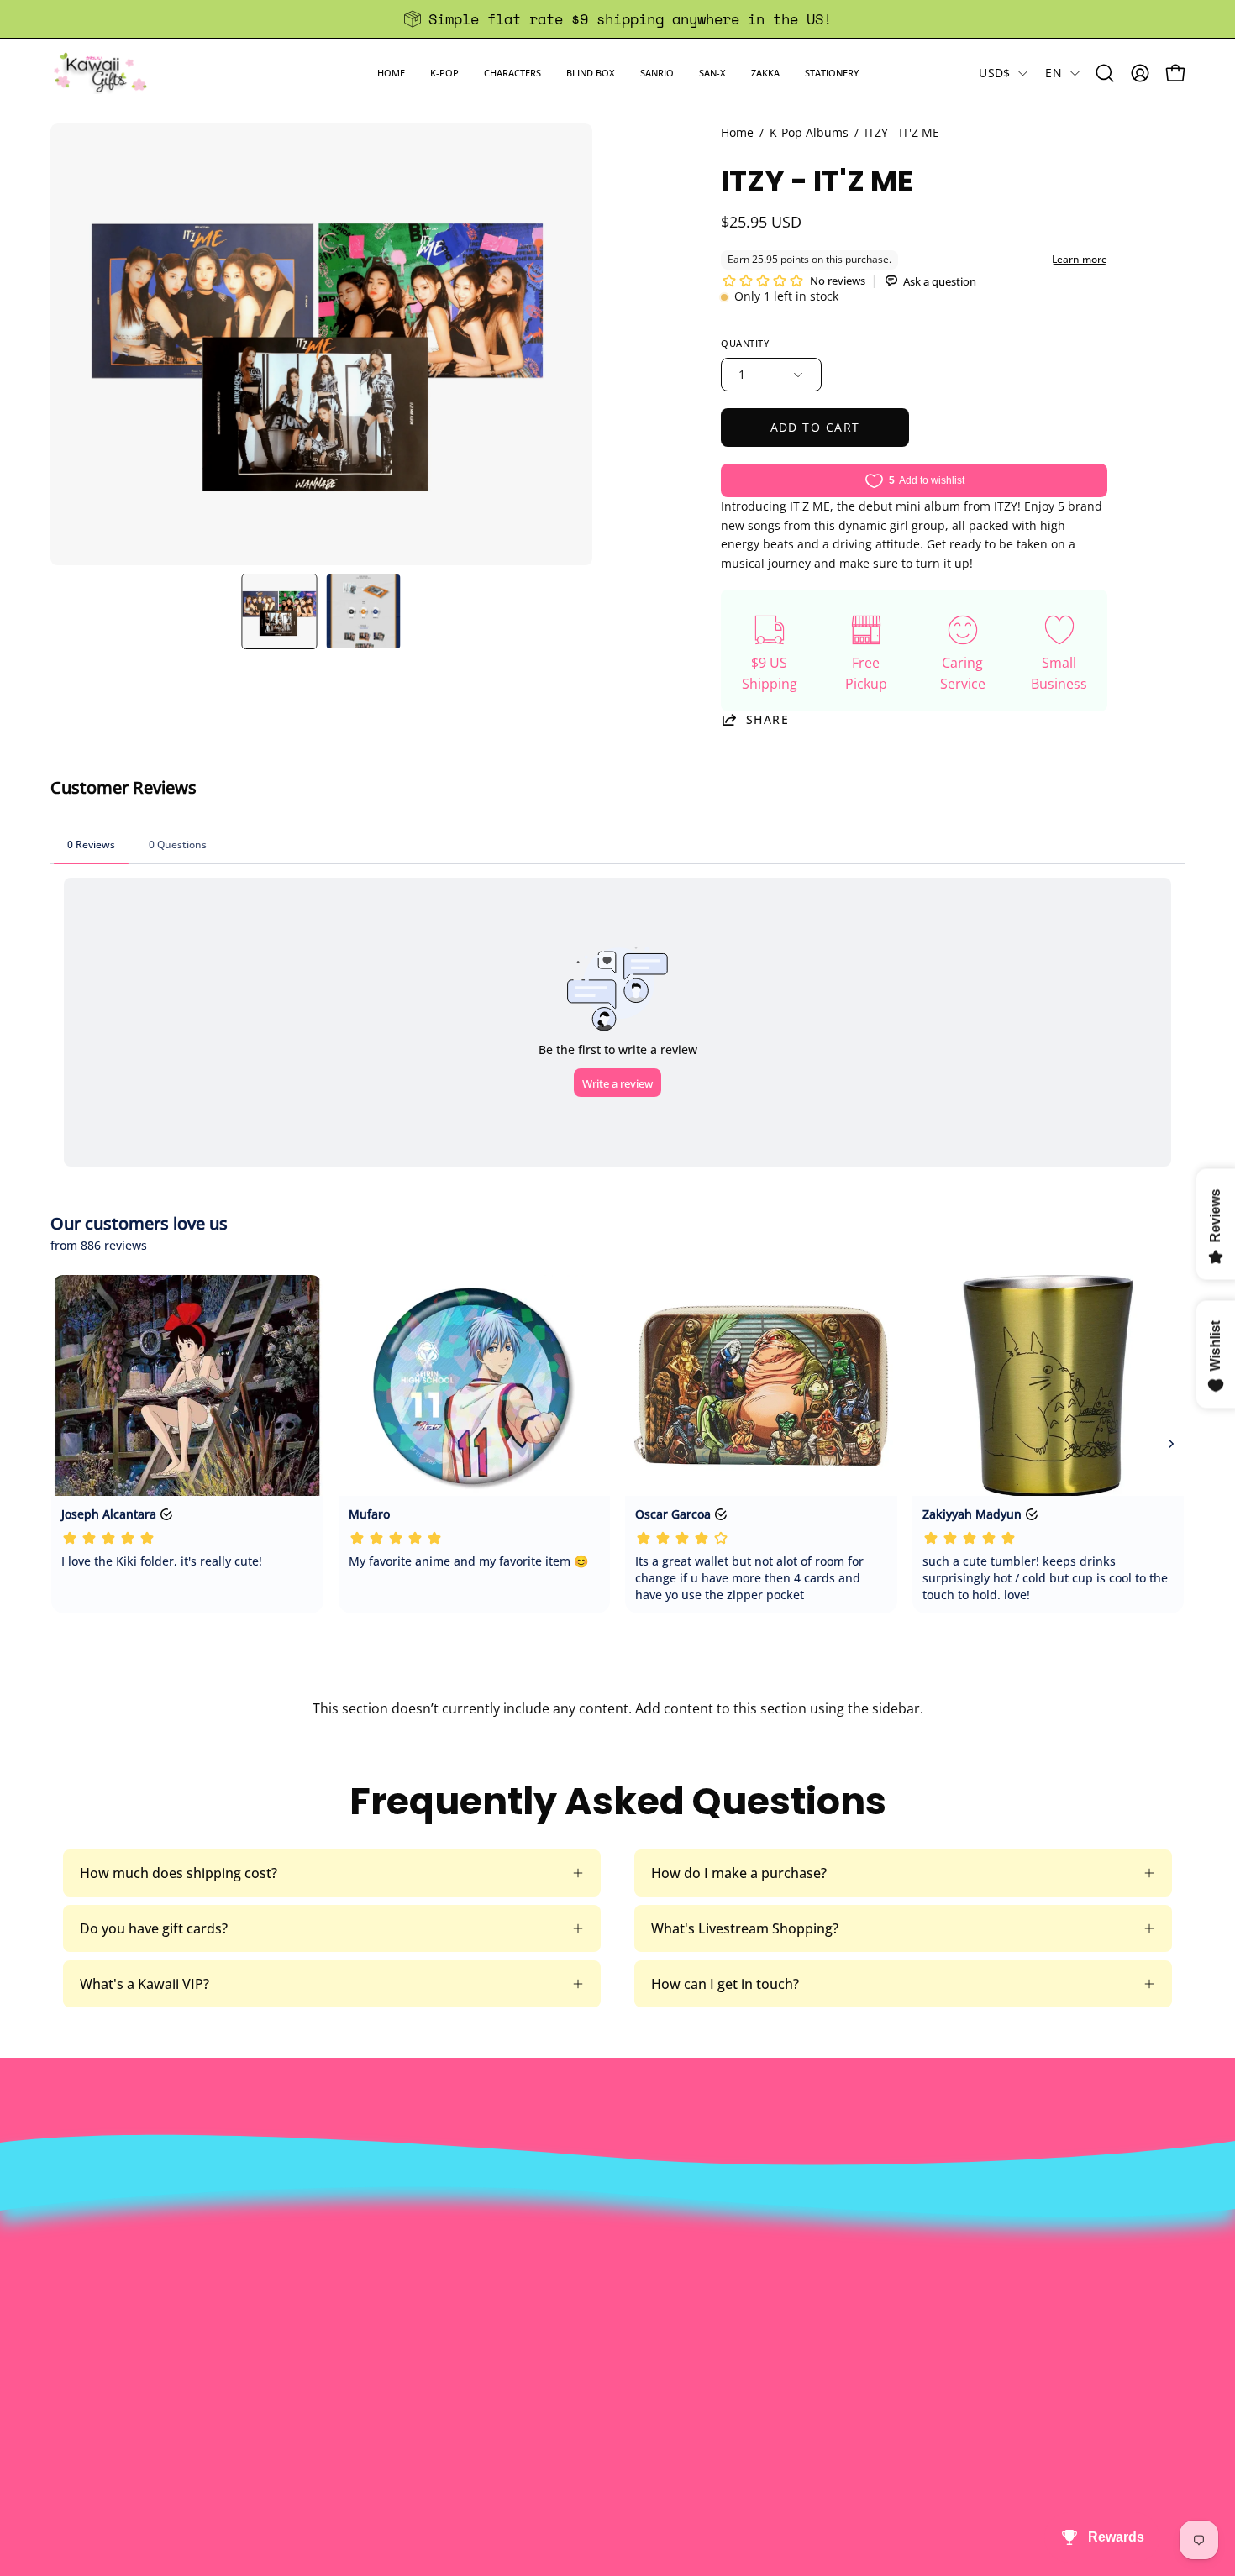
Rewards (370, 2246)
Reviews (602, 2357)
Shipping (604, 2274)
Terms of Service (395, 2329)
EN (1054, 73)
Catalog (367, 2301)
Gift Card (604, 2301)
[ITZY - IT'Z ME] (279, 611)
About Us (372, 2218)
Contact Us (611, 2246)
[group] (617, 19)
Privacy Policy (386, 2357)
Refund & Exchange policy (424, 2274)
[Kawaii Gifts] (101, 73)
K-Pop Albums (809, 132)
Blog (590, 2329)
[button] (444, 73)
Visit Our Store (623, 2218)
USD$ (994, 73)
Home (737, 132)
